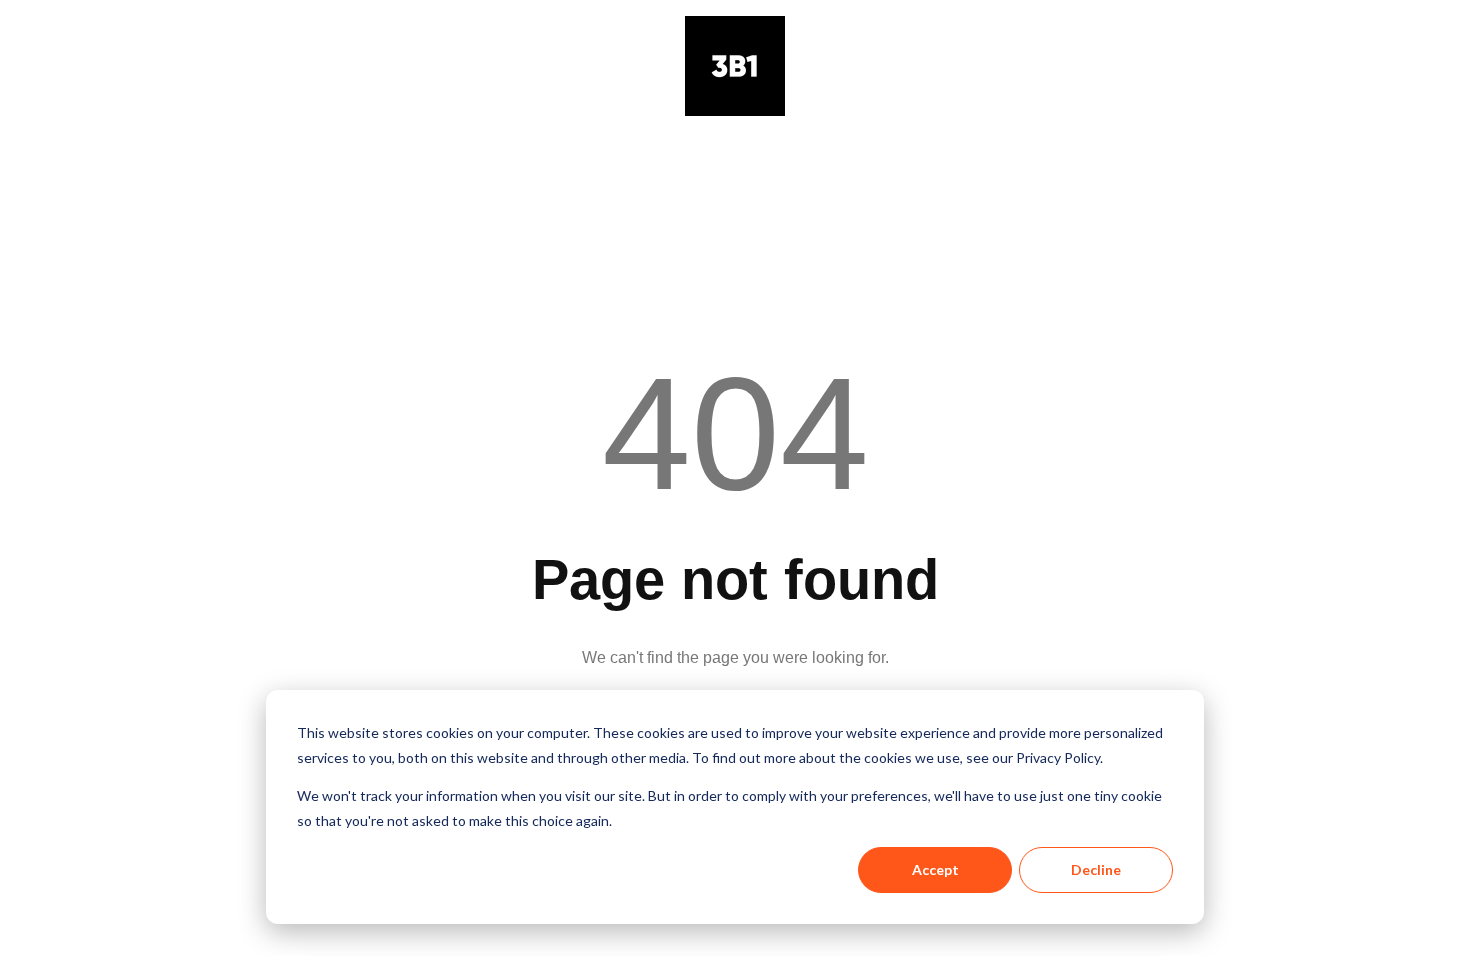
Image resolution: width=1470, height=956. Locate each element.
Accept (935, 869)
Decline (1096, 869)
